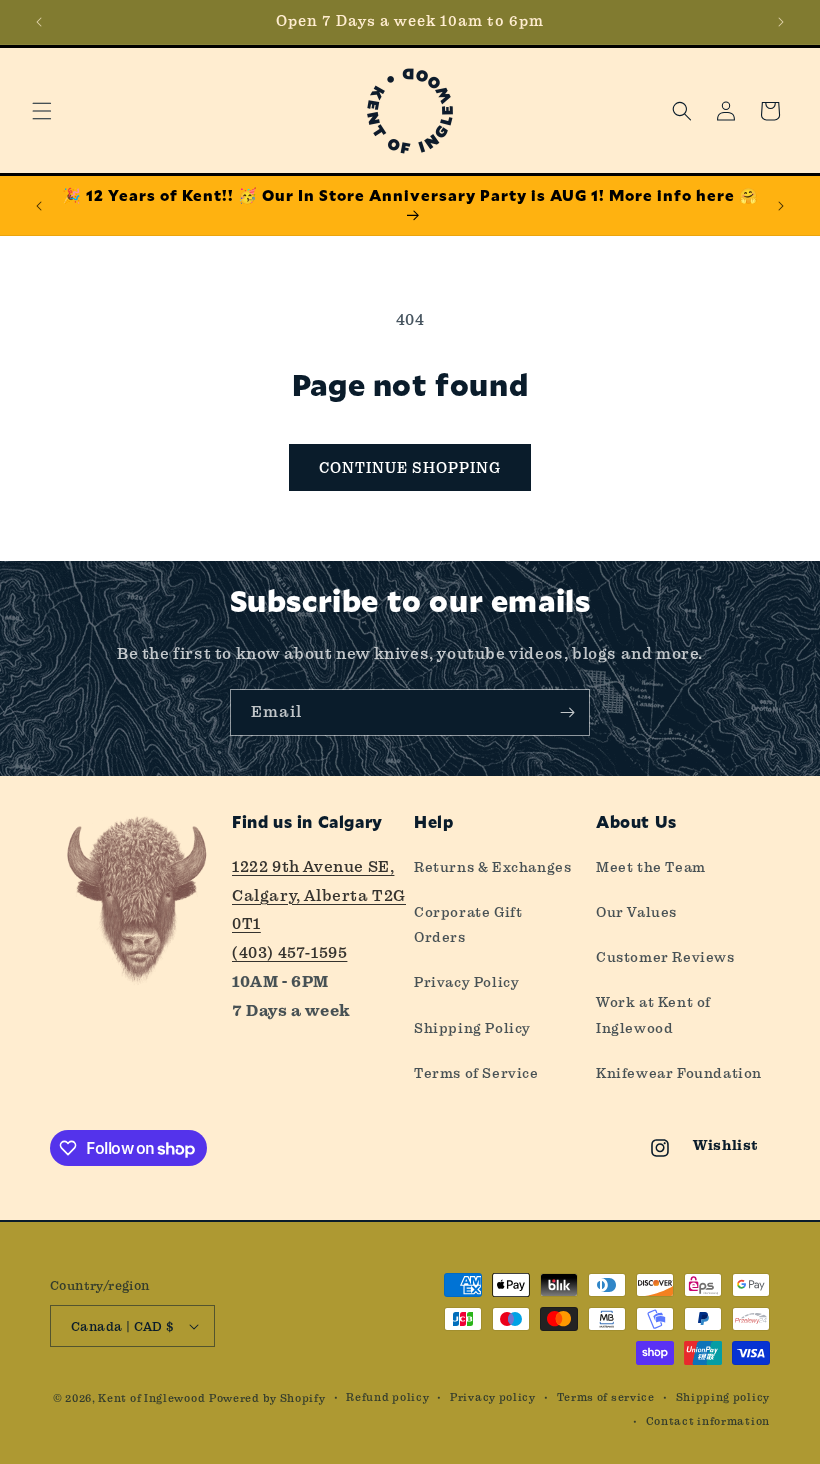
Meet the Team (651, 867)
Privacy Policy (466, 982)
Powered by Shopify (267, 1398)
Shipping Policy (472, 1028)
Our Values (636, 912)
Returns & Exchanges (492, 867)
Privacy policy (493, 1397)
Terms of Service (476, 1073)
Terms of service (606, 1397)
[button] (42, 111)
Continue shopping (410, 468)
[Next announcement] (781, 22)
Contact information (708, 1421)
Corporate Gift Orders (468, 924)
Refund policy (387, 1397)
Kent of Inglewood (151, 1398)
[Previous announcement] (39, 22)
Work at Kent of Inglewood (653, 1014)
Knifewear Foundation (679, 1073)
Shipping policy (723, 1397)
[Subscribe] (567, 712)
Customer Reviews (665, 957)
